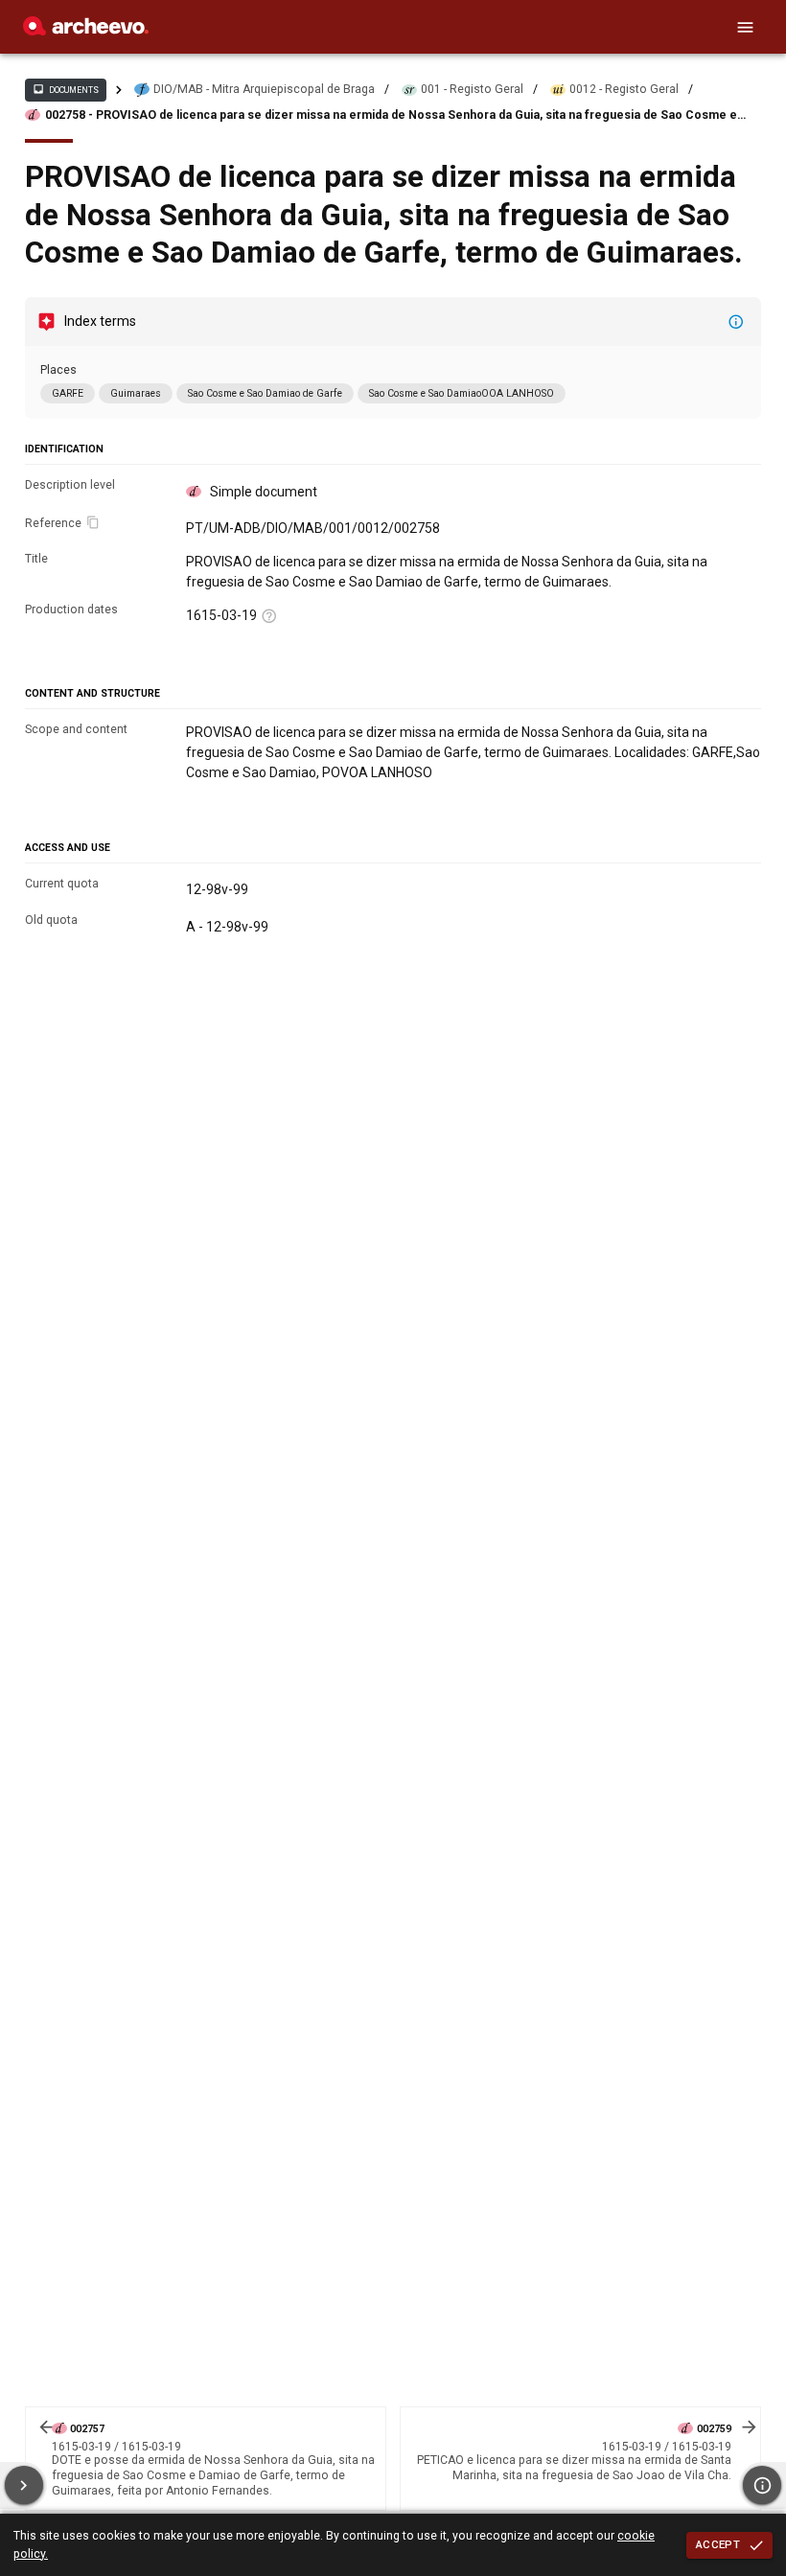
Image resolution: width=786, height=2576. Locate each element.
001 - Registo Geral (472, 89)
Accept (718, 2544)
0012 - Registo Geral (624, 89)
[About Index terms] (736, 322)
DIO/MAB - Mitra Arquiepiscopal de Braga (264, 89)
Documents (65, 89)
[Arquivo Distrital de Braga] (86, 31)
